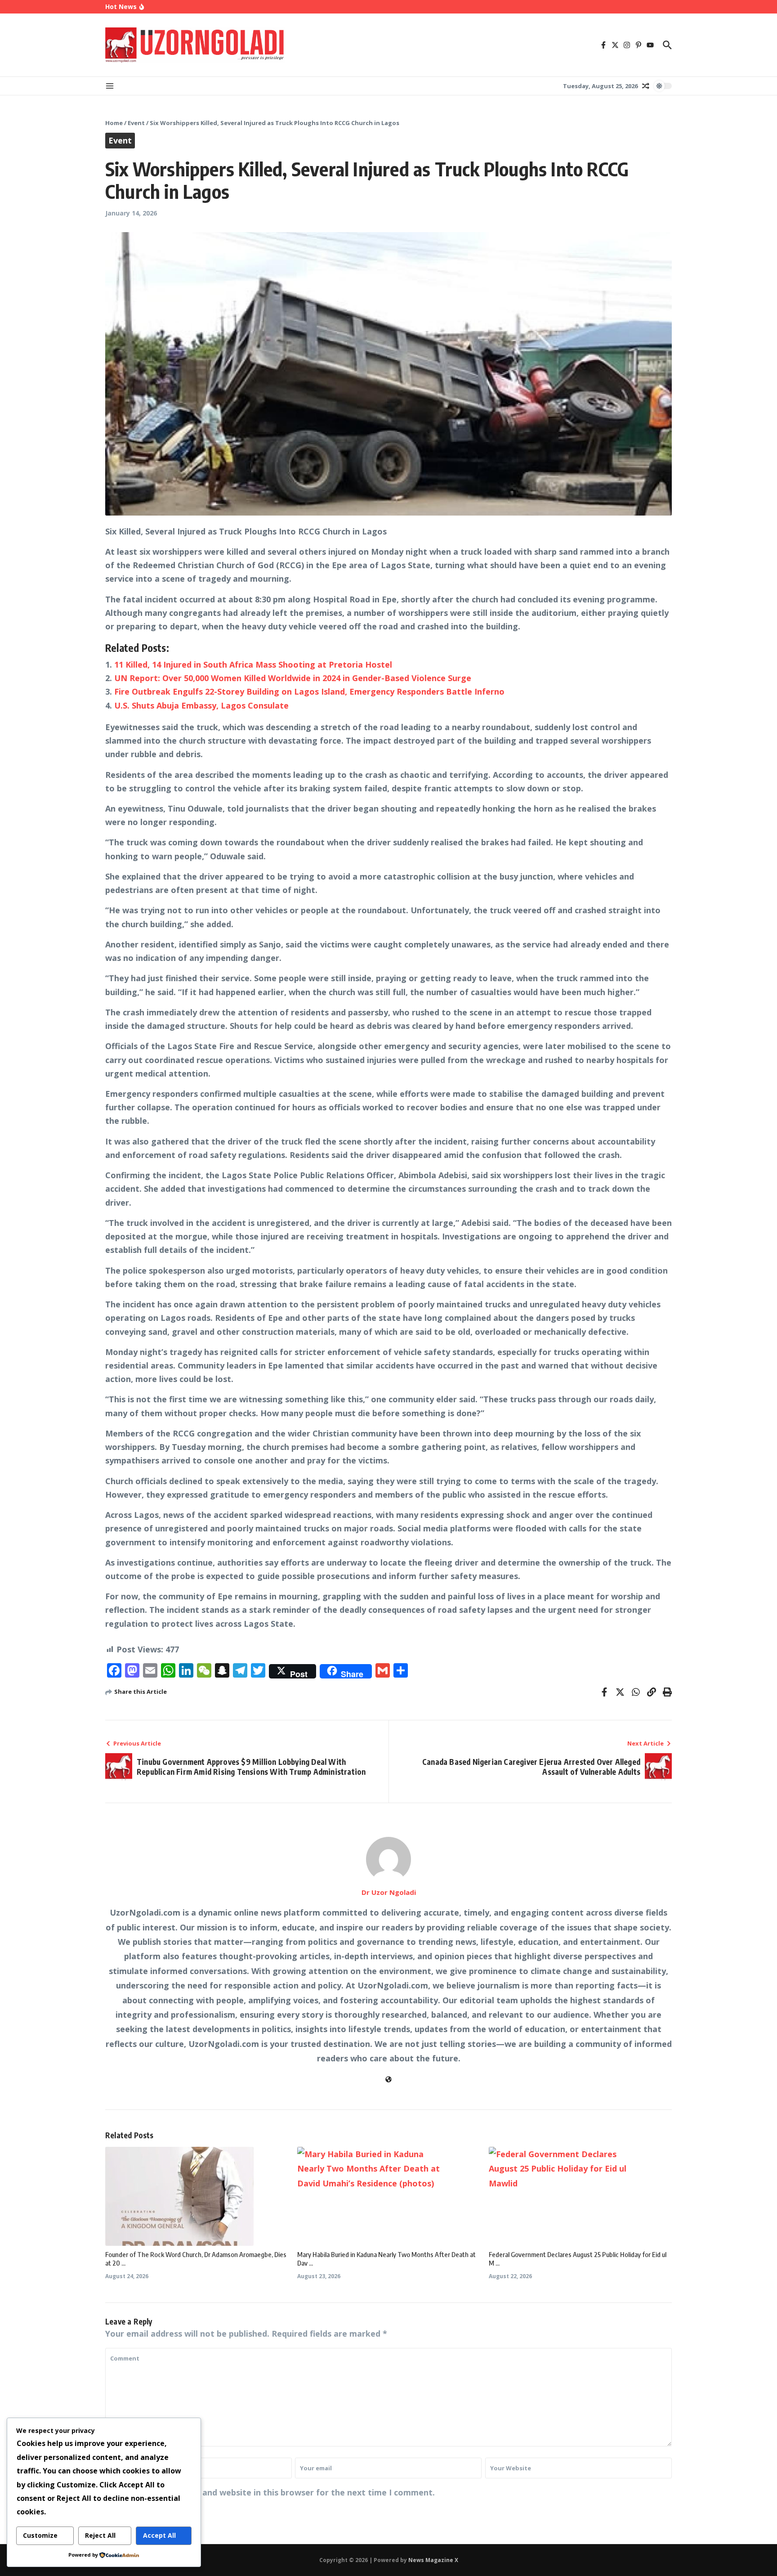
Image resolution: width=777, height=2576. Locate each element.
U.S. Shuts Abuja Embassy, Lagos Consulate (201, 705)
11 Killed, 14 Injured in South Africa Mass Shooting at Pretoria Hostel (253, 664)
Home (114, 123)
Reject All (100, 2535)
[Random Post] (646, 86)
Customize (40, 2535)
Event (136, 123)
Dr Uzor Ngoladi (389, 1892)
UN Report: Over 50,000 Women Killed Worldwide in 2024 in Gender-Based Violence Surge (293, 678)
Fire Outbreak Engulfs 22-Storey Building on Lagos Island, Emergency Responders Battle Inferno (309, 691)
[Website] (388, 2079)
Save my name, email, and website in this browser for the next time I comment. (274, 2492)
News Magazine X (433, 2560)
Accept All (159, 2535)
